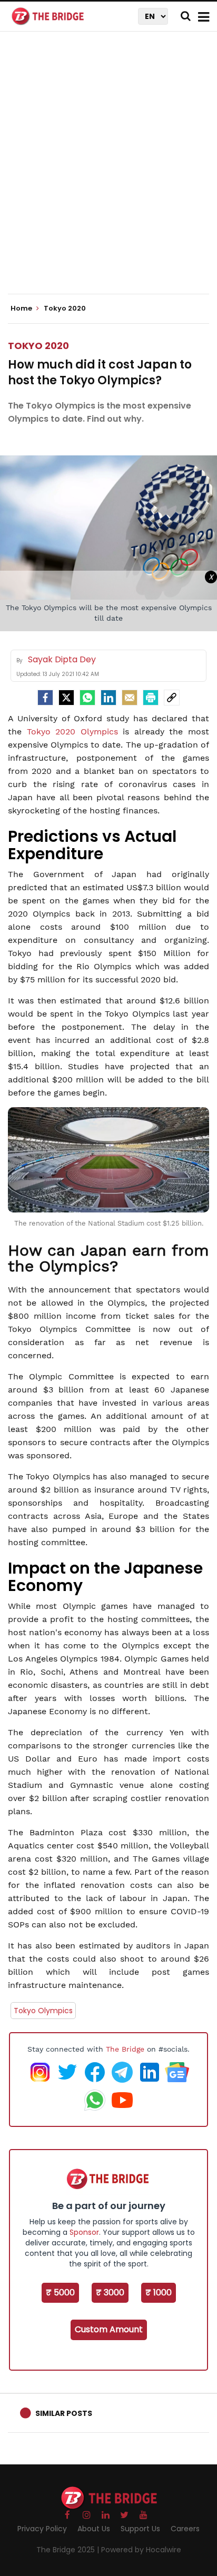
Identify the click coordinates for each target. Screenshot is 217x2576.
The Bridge (125, 2049)
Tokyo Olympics (43, 2011)
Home (22, 309)
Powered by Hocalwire (141, 2550)
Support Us (140, 2529)
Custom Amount (109, 2329)
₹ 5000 (60, 2292)
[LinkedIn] (108, 698)
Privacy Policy (42, 2529)
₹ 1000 (159, 2292)
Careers (185, 2529)
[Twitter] (66, 698)
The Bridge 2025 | (69, 2550)
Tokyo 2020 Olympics (72, 732)
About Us (94, 2529)
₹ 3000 (110, 2292)
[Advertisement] (108, 172)
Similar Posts (64, 2413)
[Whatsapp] (87, 698)
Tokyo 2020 (38, 346)
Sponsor (84, 2232)
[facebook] (45, 698)
